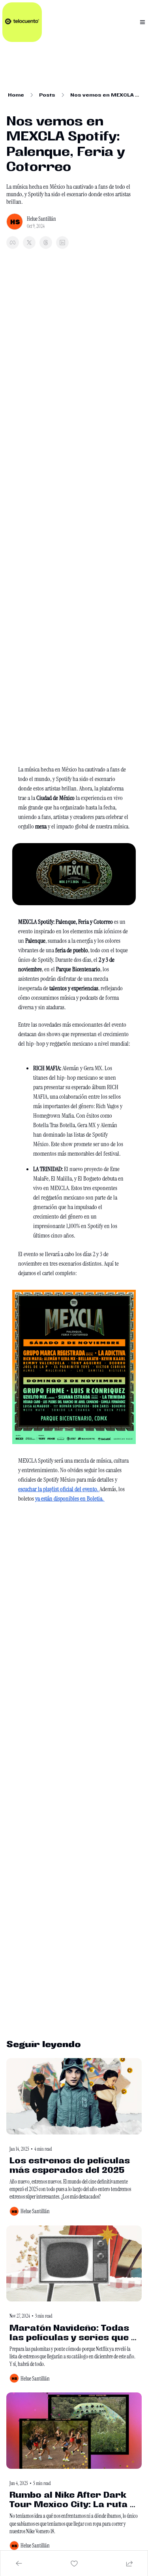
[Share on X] (29, 243)
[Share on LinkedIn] (62, 243)
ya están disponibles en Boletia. (70, 1498)
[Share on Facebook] (13, 243)
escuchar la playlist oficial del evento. (59, 1489)
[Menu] (142, 22)
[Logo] (22, 22)
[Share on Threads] (46, 243)
